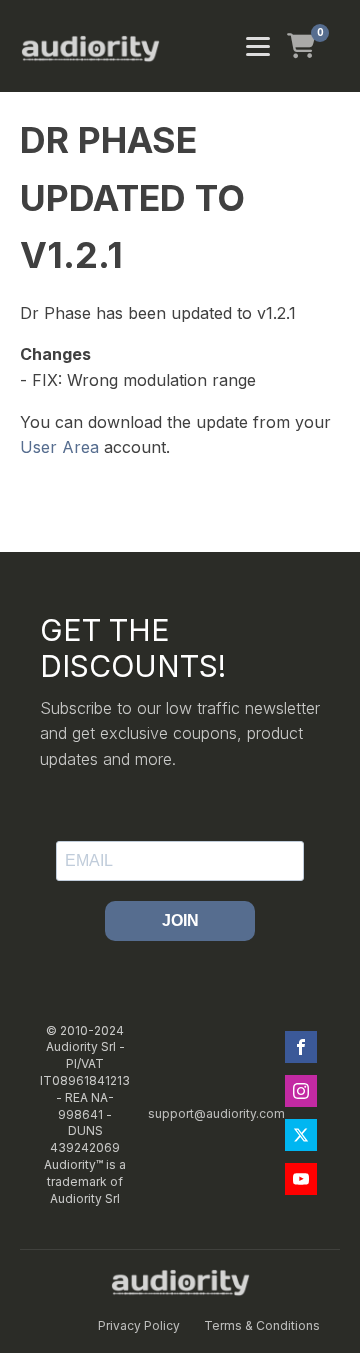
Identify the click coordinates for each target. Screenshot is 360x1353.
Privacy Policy (139, 1325)
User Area (59, 447)
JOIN (180, 920)
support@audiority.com (216, 1113)
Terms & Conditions (262, 1325)
